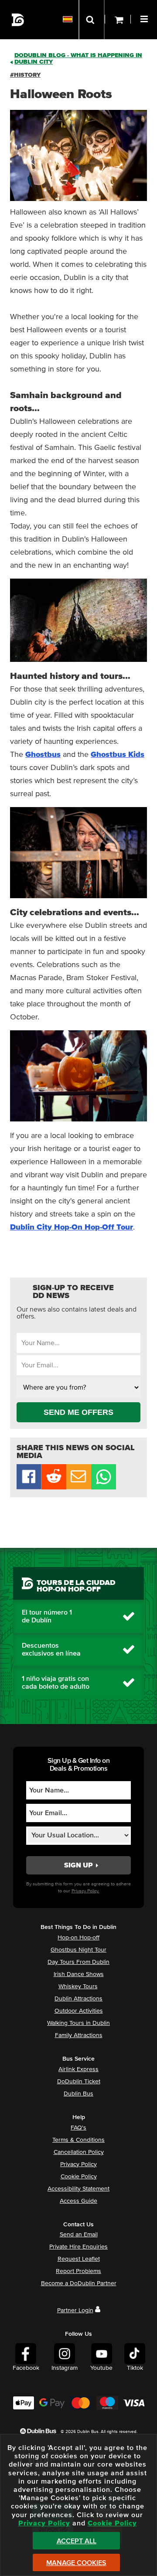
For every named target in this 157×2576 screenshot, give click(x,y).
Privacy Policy (78, 2164)
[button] (145, 18)
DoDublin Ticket (79, 2082)
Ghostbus (43, 755)
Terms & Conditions (78, 2140)
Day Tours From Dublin (78, 1962)
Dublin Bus (78, 2094)
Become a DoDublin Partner (79, 2283)
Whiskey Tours (78, 1987)
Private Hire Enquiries (78, 2247)
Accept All (77, 2541)
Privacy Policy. (85, 1891)
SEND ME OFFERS (78, 1412)
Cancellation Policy (79, 2152)
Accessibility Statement (78, 2189)
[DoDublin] (18, 20)
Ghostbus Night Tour (78, 1950)
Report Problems (78, 2271)
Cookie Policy (79, 2177)
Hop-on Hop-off (78, 1938)
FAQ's (78, 2128)
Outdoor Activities (79, 2011)
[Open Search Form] (92, 20)
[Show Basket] (118, 20)
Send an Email (79, 2235)
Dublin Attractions (78, 1999)
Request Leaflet (79, 2259)
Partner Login (75, 2310)
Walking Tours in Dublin (78, 2023)
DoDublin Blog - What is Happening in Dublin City (78, 59)
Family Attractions (79, 2035)
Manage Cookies (76, 2563)
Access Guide (78, 2201)
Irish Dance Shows (79, 1974)
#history (25, 75)
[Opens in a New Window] (54, 1487)
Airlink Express (78, 2069)
